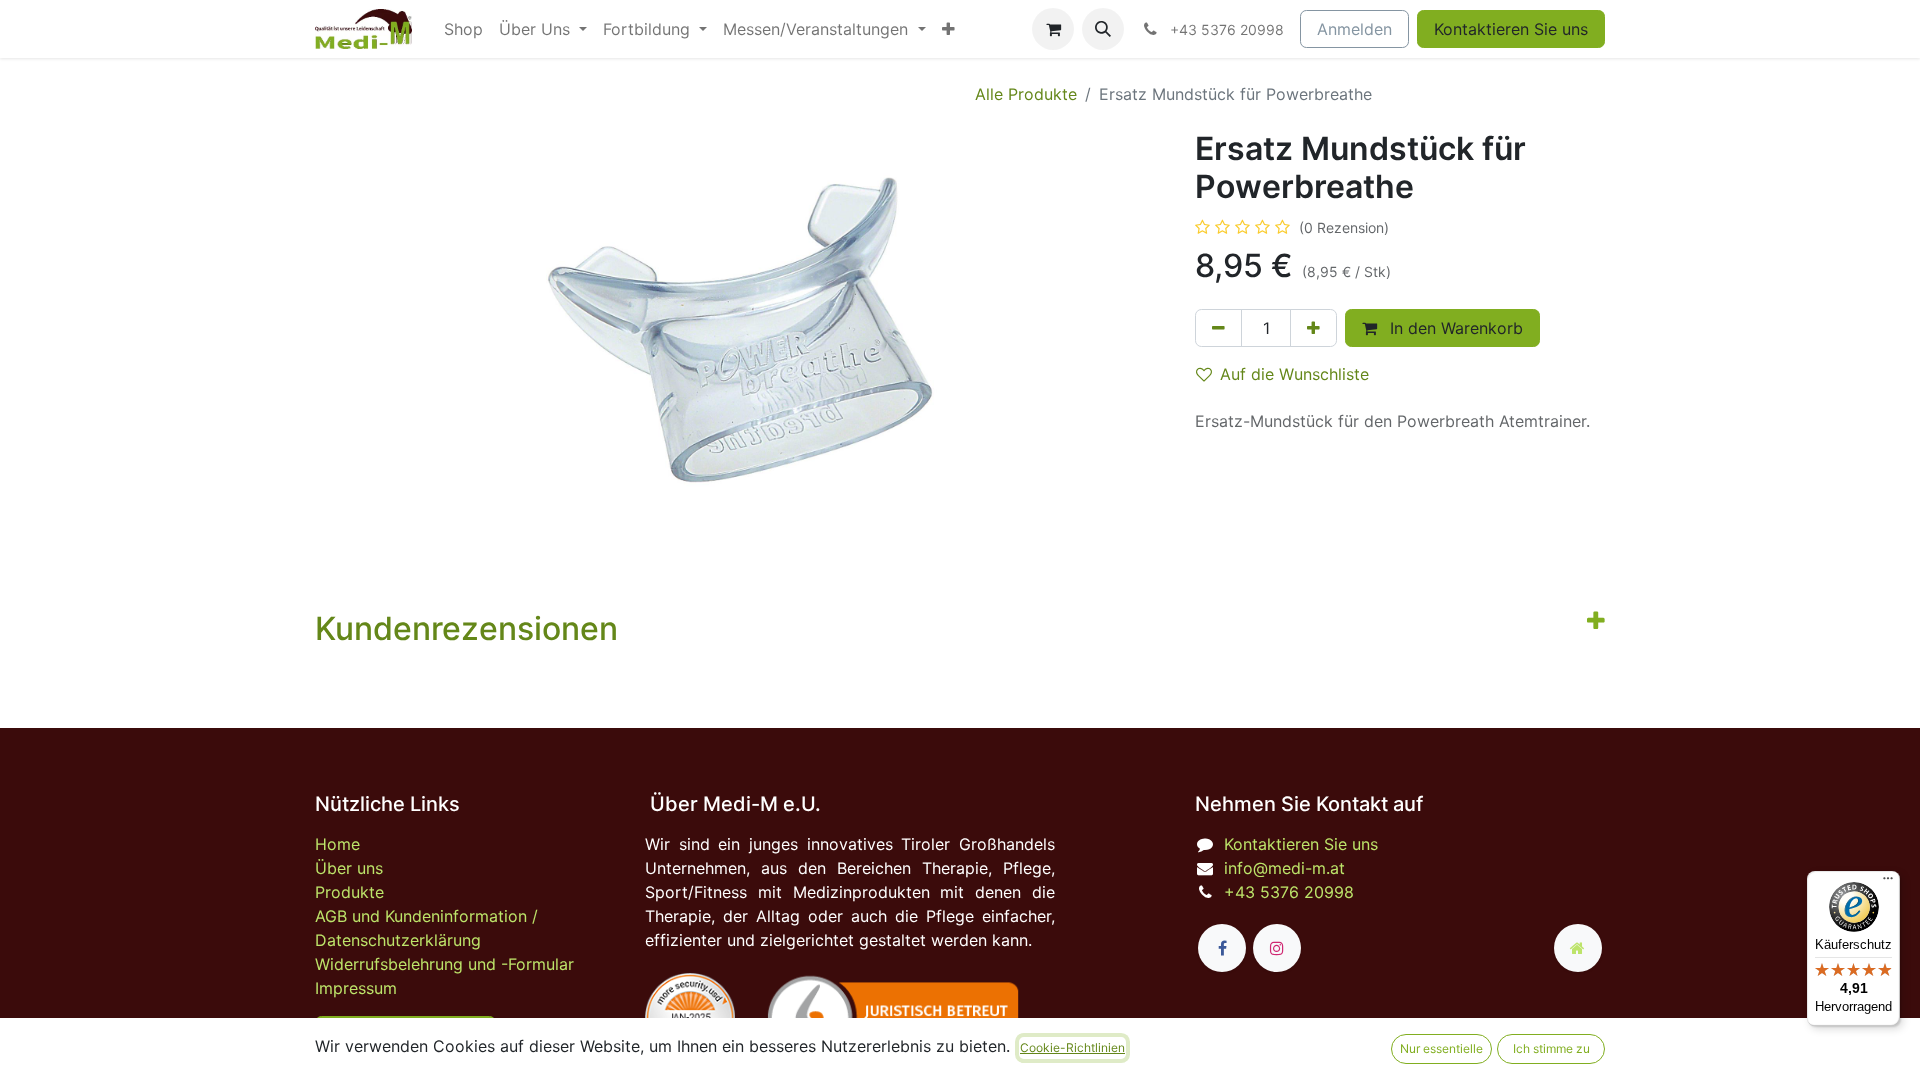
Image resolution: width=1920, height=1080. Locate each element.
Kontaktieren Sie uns (1511, 29)
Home (337, 844)
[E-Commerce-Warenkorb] (1053, 29)
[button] (1103, 29)
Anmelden (1354, 29)
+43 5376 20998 (1289, 892)
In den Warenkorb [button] (1454, 328)
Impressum (356, 988)
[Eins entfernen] (1218, 328)
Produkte (349, 892)
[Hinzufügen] (1313, 328)
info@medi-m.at (1284, 868)
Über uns (349, 868)
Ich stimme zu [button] (1551, 1048)
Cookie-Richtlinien (1072, 1047)
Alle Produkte (1026, 94)
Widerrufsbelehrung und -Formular (444, 964)
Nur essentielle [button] (1441, 1048)
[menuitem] (463, 29)
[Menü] (1888, 883)
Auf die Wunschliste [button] (1294, 374)
